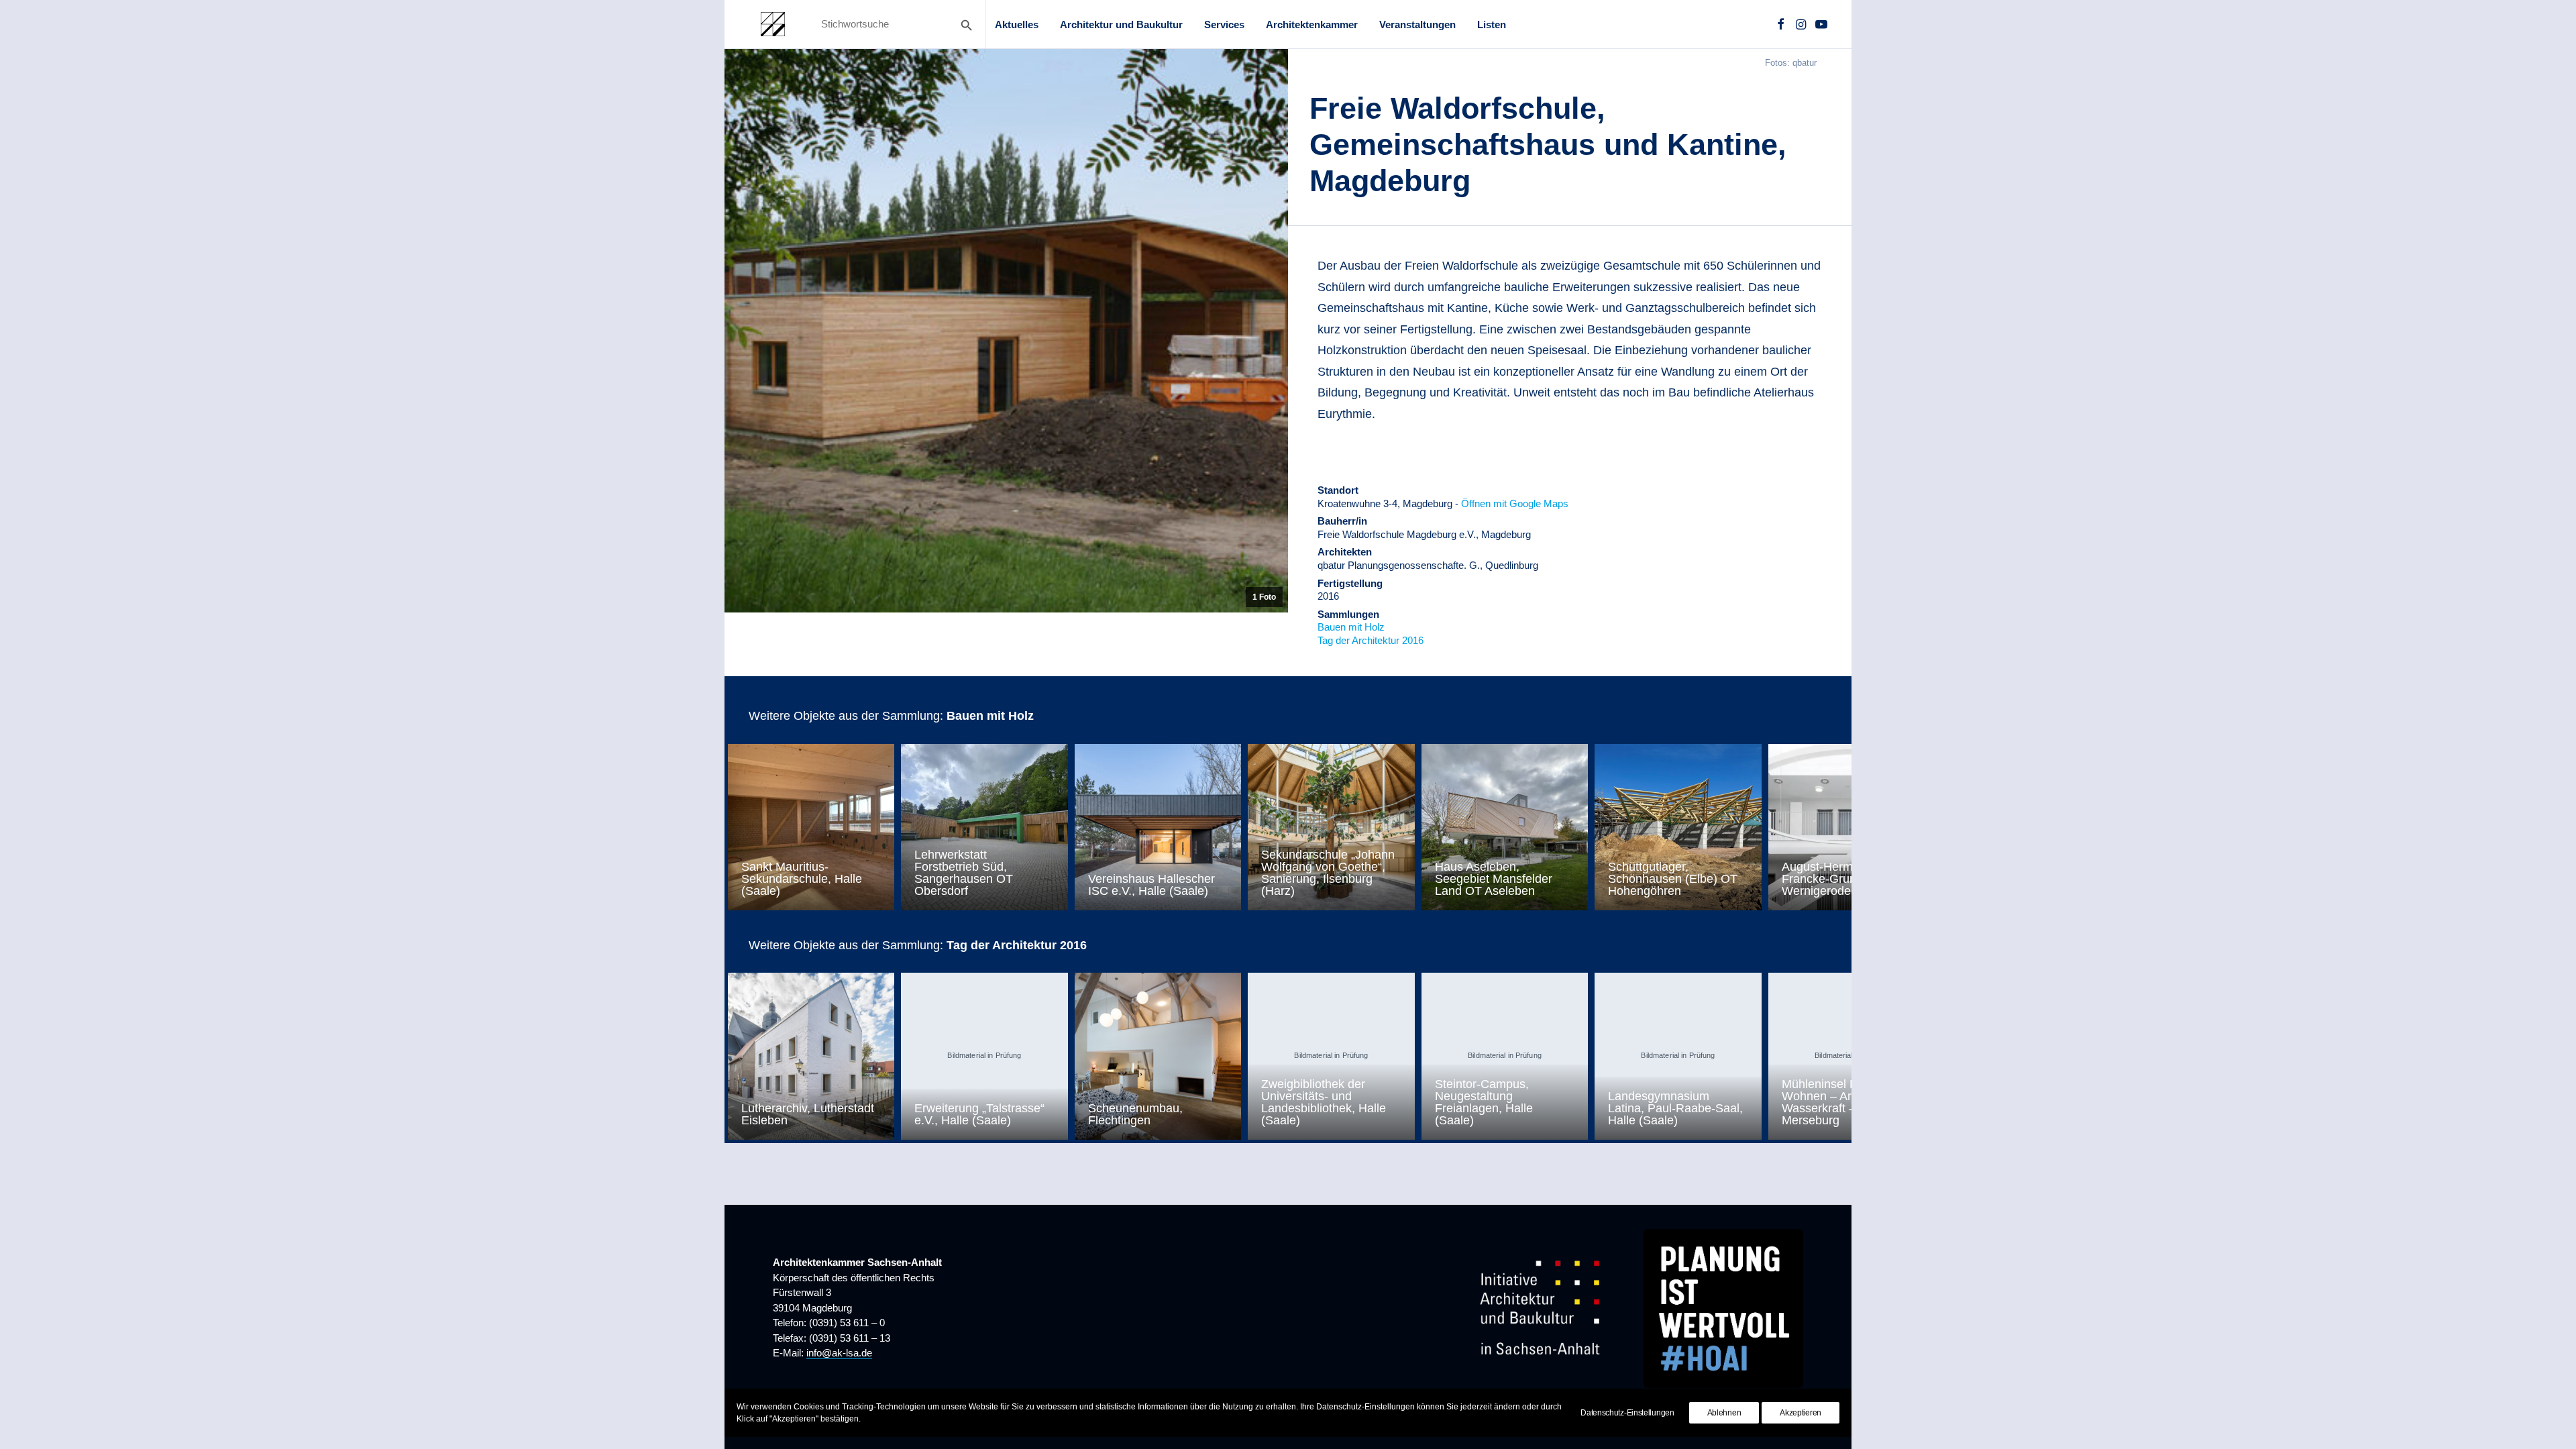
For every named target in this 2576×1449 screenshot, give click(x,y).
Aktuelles (1017, 24)
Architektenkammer (1312, 24)
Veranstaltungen (1417, 24)
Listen (1492, 24)
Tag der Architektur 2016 (1371, 640)
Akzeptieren (1801, 1413)
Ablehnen (1724, 1413)
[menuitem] (1017, 24)
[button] (1781, 24)
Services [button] (1224, 24)
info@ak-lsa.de (839, 1353)
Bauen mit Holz (1351, 627)
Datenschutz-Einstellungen (1627, 1413)
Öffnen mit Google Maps (1515, 503)
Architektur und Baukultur (1121, 24)
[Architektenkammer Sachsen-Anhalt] (773, 24)
